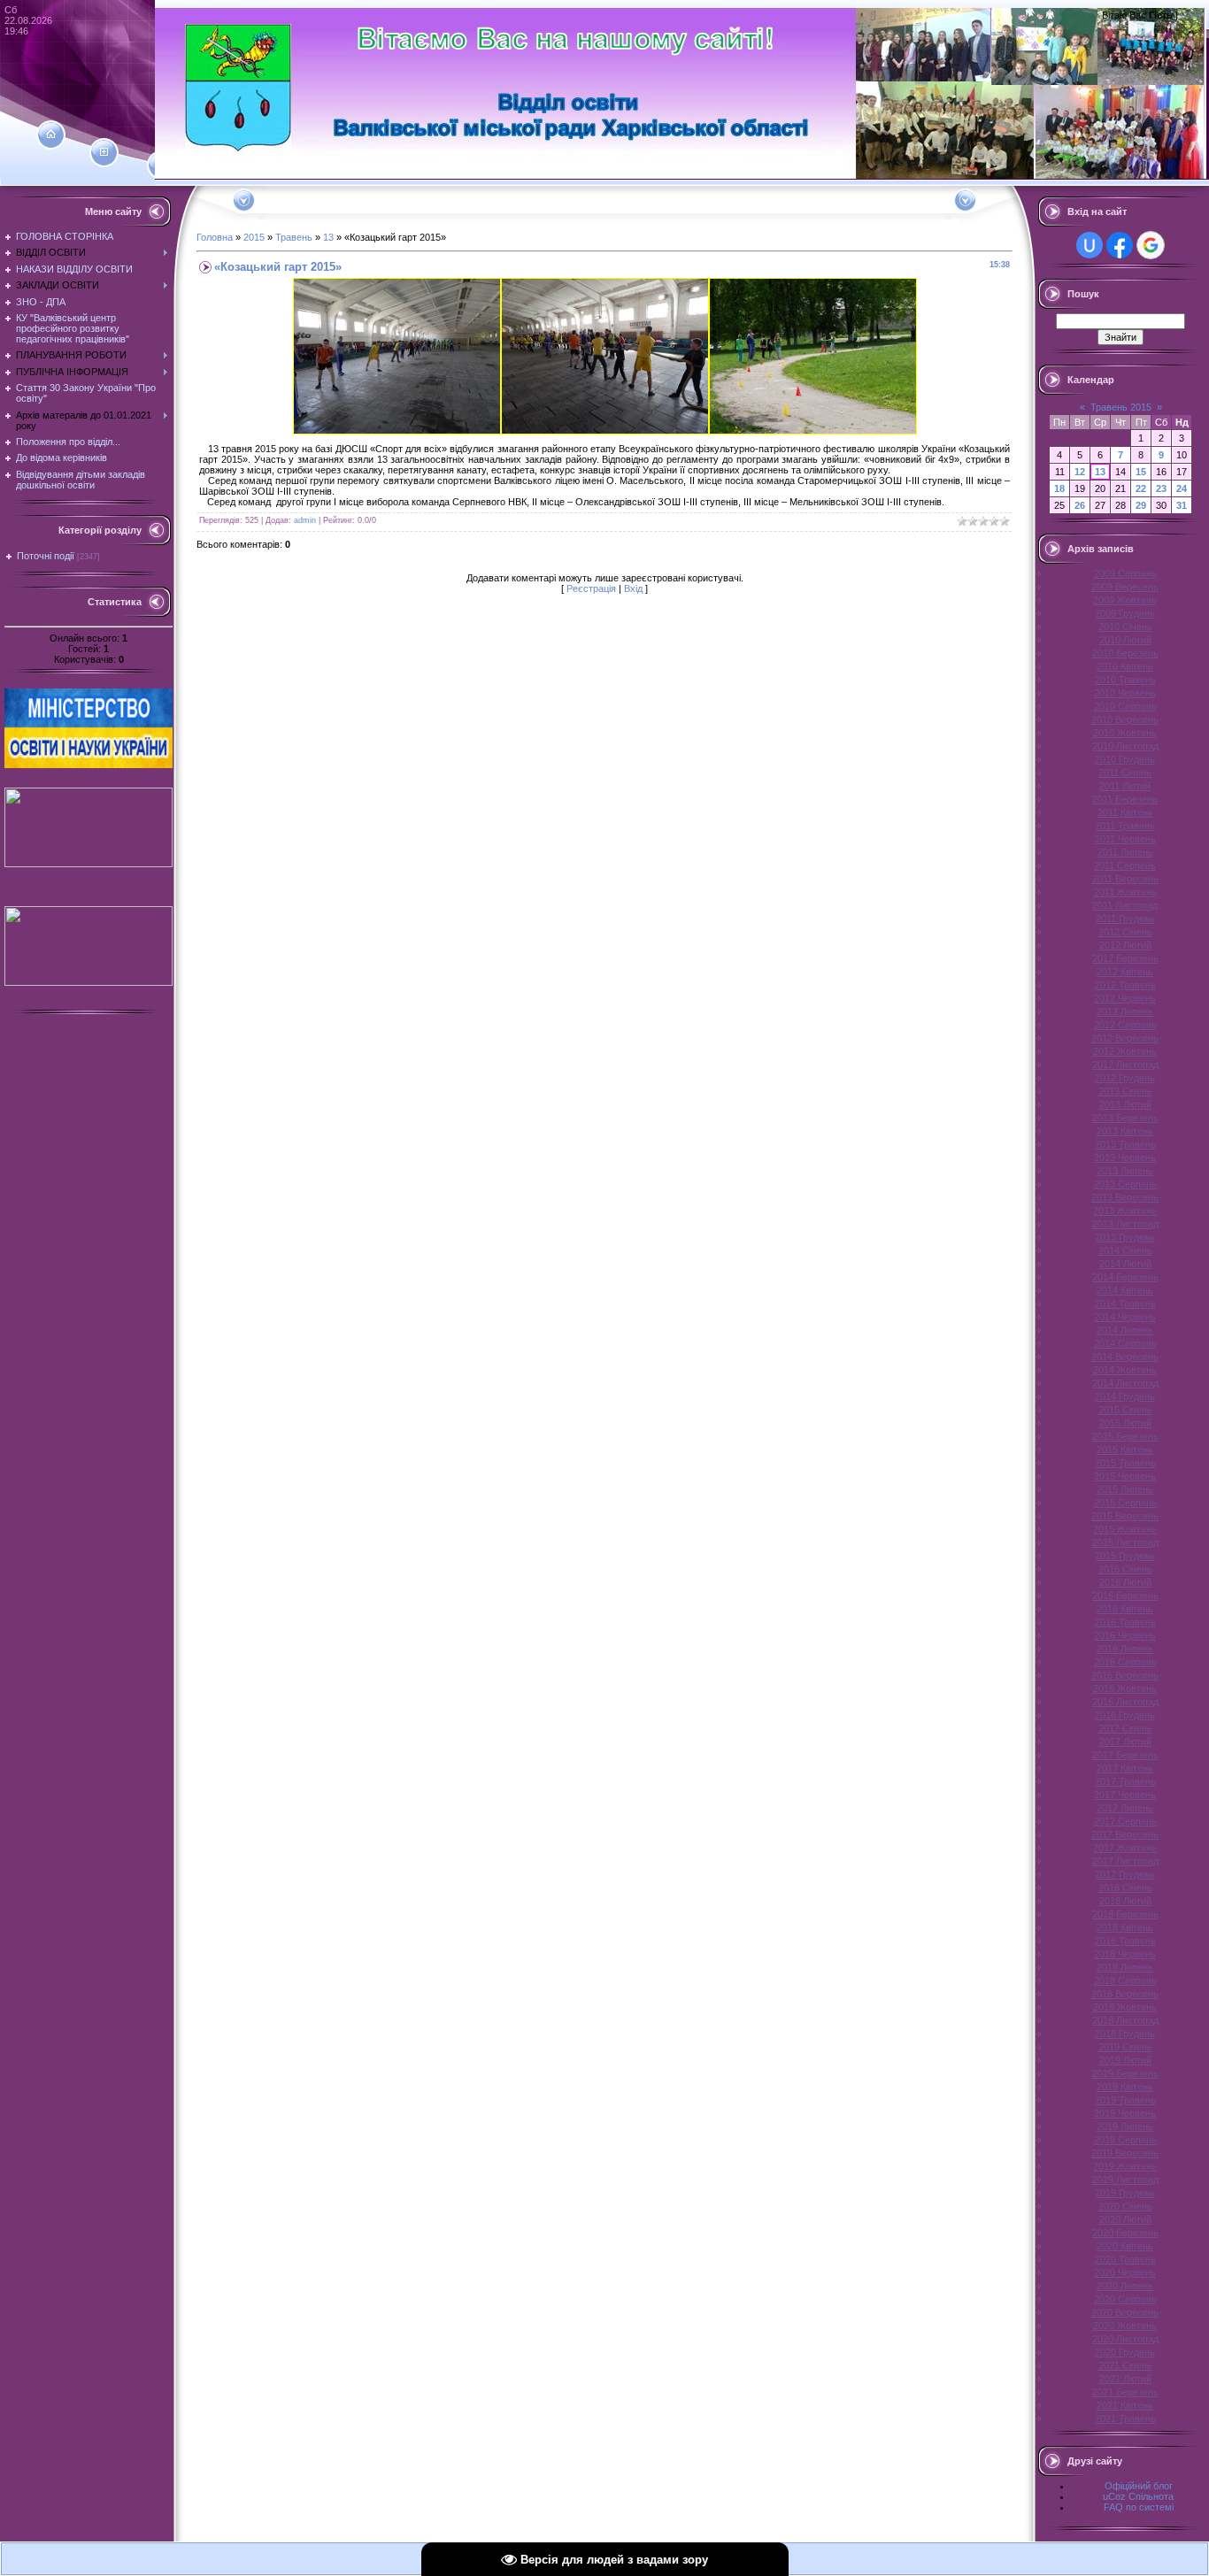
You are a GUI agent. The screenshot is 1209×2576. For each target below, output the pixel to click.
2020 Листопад (1125, 2339)
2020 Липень (1125, 2286)
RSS (1190, 15)
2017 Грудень (1125, 1874)
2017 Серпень (1125, 1821)
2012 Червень (1125, 998)
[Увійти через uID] (1090, 245)
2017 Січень (1125, 1728)
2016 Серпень (1125, 1662)
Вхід (633, 588)
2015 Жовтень (1125, 1529)
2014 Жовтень (1125, 1370)
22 (1141, 488)
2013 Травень (1125, 1144)
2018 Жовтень (1125, 2007)
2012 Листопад (1125, 1065)
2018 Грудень (1125, 2034)
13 (328, 237)
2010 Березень (1125, 653)
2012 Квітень (1125, 972)
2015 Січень (1125, 1410)
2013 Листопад (1125, 1224)
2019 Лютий (1125, 2060)
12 (1080, 472)
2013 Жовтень (1125, 1211)
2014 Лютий (1125, 1264)
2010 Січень (1125, 627)
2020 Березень (1125, 2233)
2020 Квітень (1125, 2246)
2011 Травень (1125, 826)
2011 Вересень (1125, 879)
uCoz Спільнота (1138, 2496)
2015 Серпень (1125, 1503)
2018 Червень (1125, 1954)
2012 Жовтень (1125, 1051)
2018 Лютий (1125, 1901)
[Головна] (51, 135)
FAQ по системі (1139, 2507)
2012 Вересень (1125, 1038)
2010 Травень (1125, 680)
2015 (254, 237)
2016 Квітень (1125, 1609)
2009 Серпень (1125, 573)
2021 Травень (1125, 2418)
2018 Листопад (1125, 2020)
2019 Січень (1125, 2047)
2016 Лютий (1125, 1582)
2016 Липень (1125, 1649)
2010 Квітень (1125, 666)
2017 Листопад (1125, 1861)
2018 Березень (1125, 1914)
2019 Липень (1125, 2126)
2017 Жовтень (1125, 1848)
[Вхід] (162, 165)
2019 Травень (1125, 2100)
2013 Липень (1125, 1171)
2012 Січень (1125, 932)
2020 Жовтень (1125, 2326)
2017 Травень (1125, 1781)
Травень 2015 (1121, 407)
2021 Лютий (1125, 2379)
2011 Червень (1125, 839)
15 (1141, 472)
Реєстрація (591, 588)
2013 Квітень (1125, 1131)
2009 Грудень (1125, 613)
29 (1141, 505)
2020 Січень (1125, 2206)
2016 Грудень (1125, 1715)
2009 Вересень (1125, 587)
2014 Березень (1125, 1277)
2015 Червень (1125, 1476)
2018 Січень (1125, 1888)
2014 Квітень (1125, 1290)
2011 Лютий (1125, 786)
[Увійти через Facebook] (1120, 245)
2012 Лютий (1125, 945)
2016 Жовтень (1125, 1688)
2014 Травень (1125, 1303)
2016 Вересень (1125, 1675)
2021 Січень (1125, 2365)
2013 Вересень (1125, 1197)
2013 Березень (1125, 1118)
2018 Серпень (1125, 1980)
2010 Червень (1125, 693)
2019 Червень (1125, 2113)
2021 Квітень (1125, 2405)
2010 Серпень (1125, 706)
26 (1080, 505)
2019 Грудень (1125, 2193)
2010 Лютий (1125, 640)
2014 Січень (1125, 1250)
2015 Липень (1125, 1489)
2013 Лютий (1125, 1104)
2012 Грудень (1125, 1078)
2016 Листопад (1125, 1702)
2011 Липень (1125, 852)
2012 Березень (1125, 958)
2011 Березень (1125, 799)
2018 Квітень (1125, 1927)
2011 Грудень (1125, 919)
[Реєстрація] (104, 152)
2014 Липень (1125, 1330)
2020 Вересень (1125, 2312)
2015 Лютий (1125, 1423)
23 (1161, 488)
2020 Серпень (1125, 2299)
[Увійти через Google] (1151, 245)
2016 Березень (1125, 1596)
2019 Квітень (1125, 2087)
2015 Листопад (1125, 1542)
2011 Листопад (1125, 905)
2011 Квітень (1125, 812)
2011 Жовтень (1125, 892)
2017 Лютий (1125, 1742)
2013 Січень (1125, 1091)
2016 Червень (1125, 1635)
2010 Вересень (1125, 719)
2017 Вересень (1125, 1834)
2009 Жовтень (1125, 600)
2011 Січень (1125, 773)
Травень (294, 237)
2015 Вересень (1125, 1516)
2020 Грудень (1125, 2352)
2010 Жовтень (1125, 733)
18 (1059, 488)
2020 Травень (1125, 2259)
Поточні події (46, 556)
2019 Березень (1125, 2073)
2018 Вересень (1125, 1994)
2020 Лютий (1125, 2219)
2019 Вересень (1125, 2153)
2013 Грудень (1125, 1237)
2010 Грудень (1125, 759)
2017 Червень (1125, 1795)
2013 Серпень (1125, 1184)
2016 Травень (1125, 1622)
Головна (215, 237)
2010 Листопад (1125, 746)
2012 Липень (1125, 1011)
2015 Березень (1125, 1436)
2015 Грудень (1125, 1556)
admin (305, 520)
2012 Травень (1125, 985)
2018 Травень (1125, 1941)
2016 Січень (1125, 1569)
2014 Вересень (1125, 1357)
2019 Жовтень (1125, 2166)
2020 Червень (1125, 2272)
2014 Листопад (1125, 1383)
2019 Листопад (1125, 2180)
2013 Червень (1125, 1157)
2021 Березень (1125, 2392)
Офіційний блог (1139, 2486)
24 (1182, 488)
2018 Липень (1125, 1967)
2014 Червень (1125, 1317)
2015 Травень (1125, 1463)
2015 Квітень (1125, 1449)
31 (1182, 505)
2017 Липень (1125, 1808)
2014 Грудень (1125, 1396)
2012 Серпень (1125, 1025)
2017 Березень (1125, 1755)
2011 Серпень (1125, 865)
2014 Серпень (1125, 1343)
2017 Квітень (1125, 1768)
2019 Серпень (1125, 2140)
